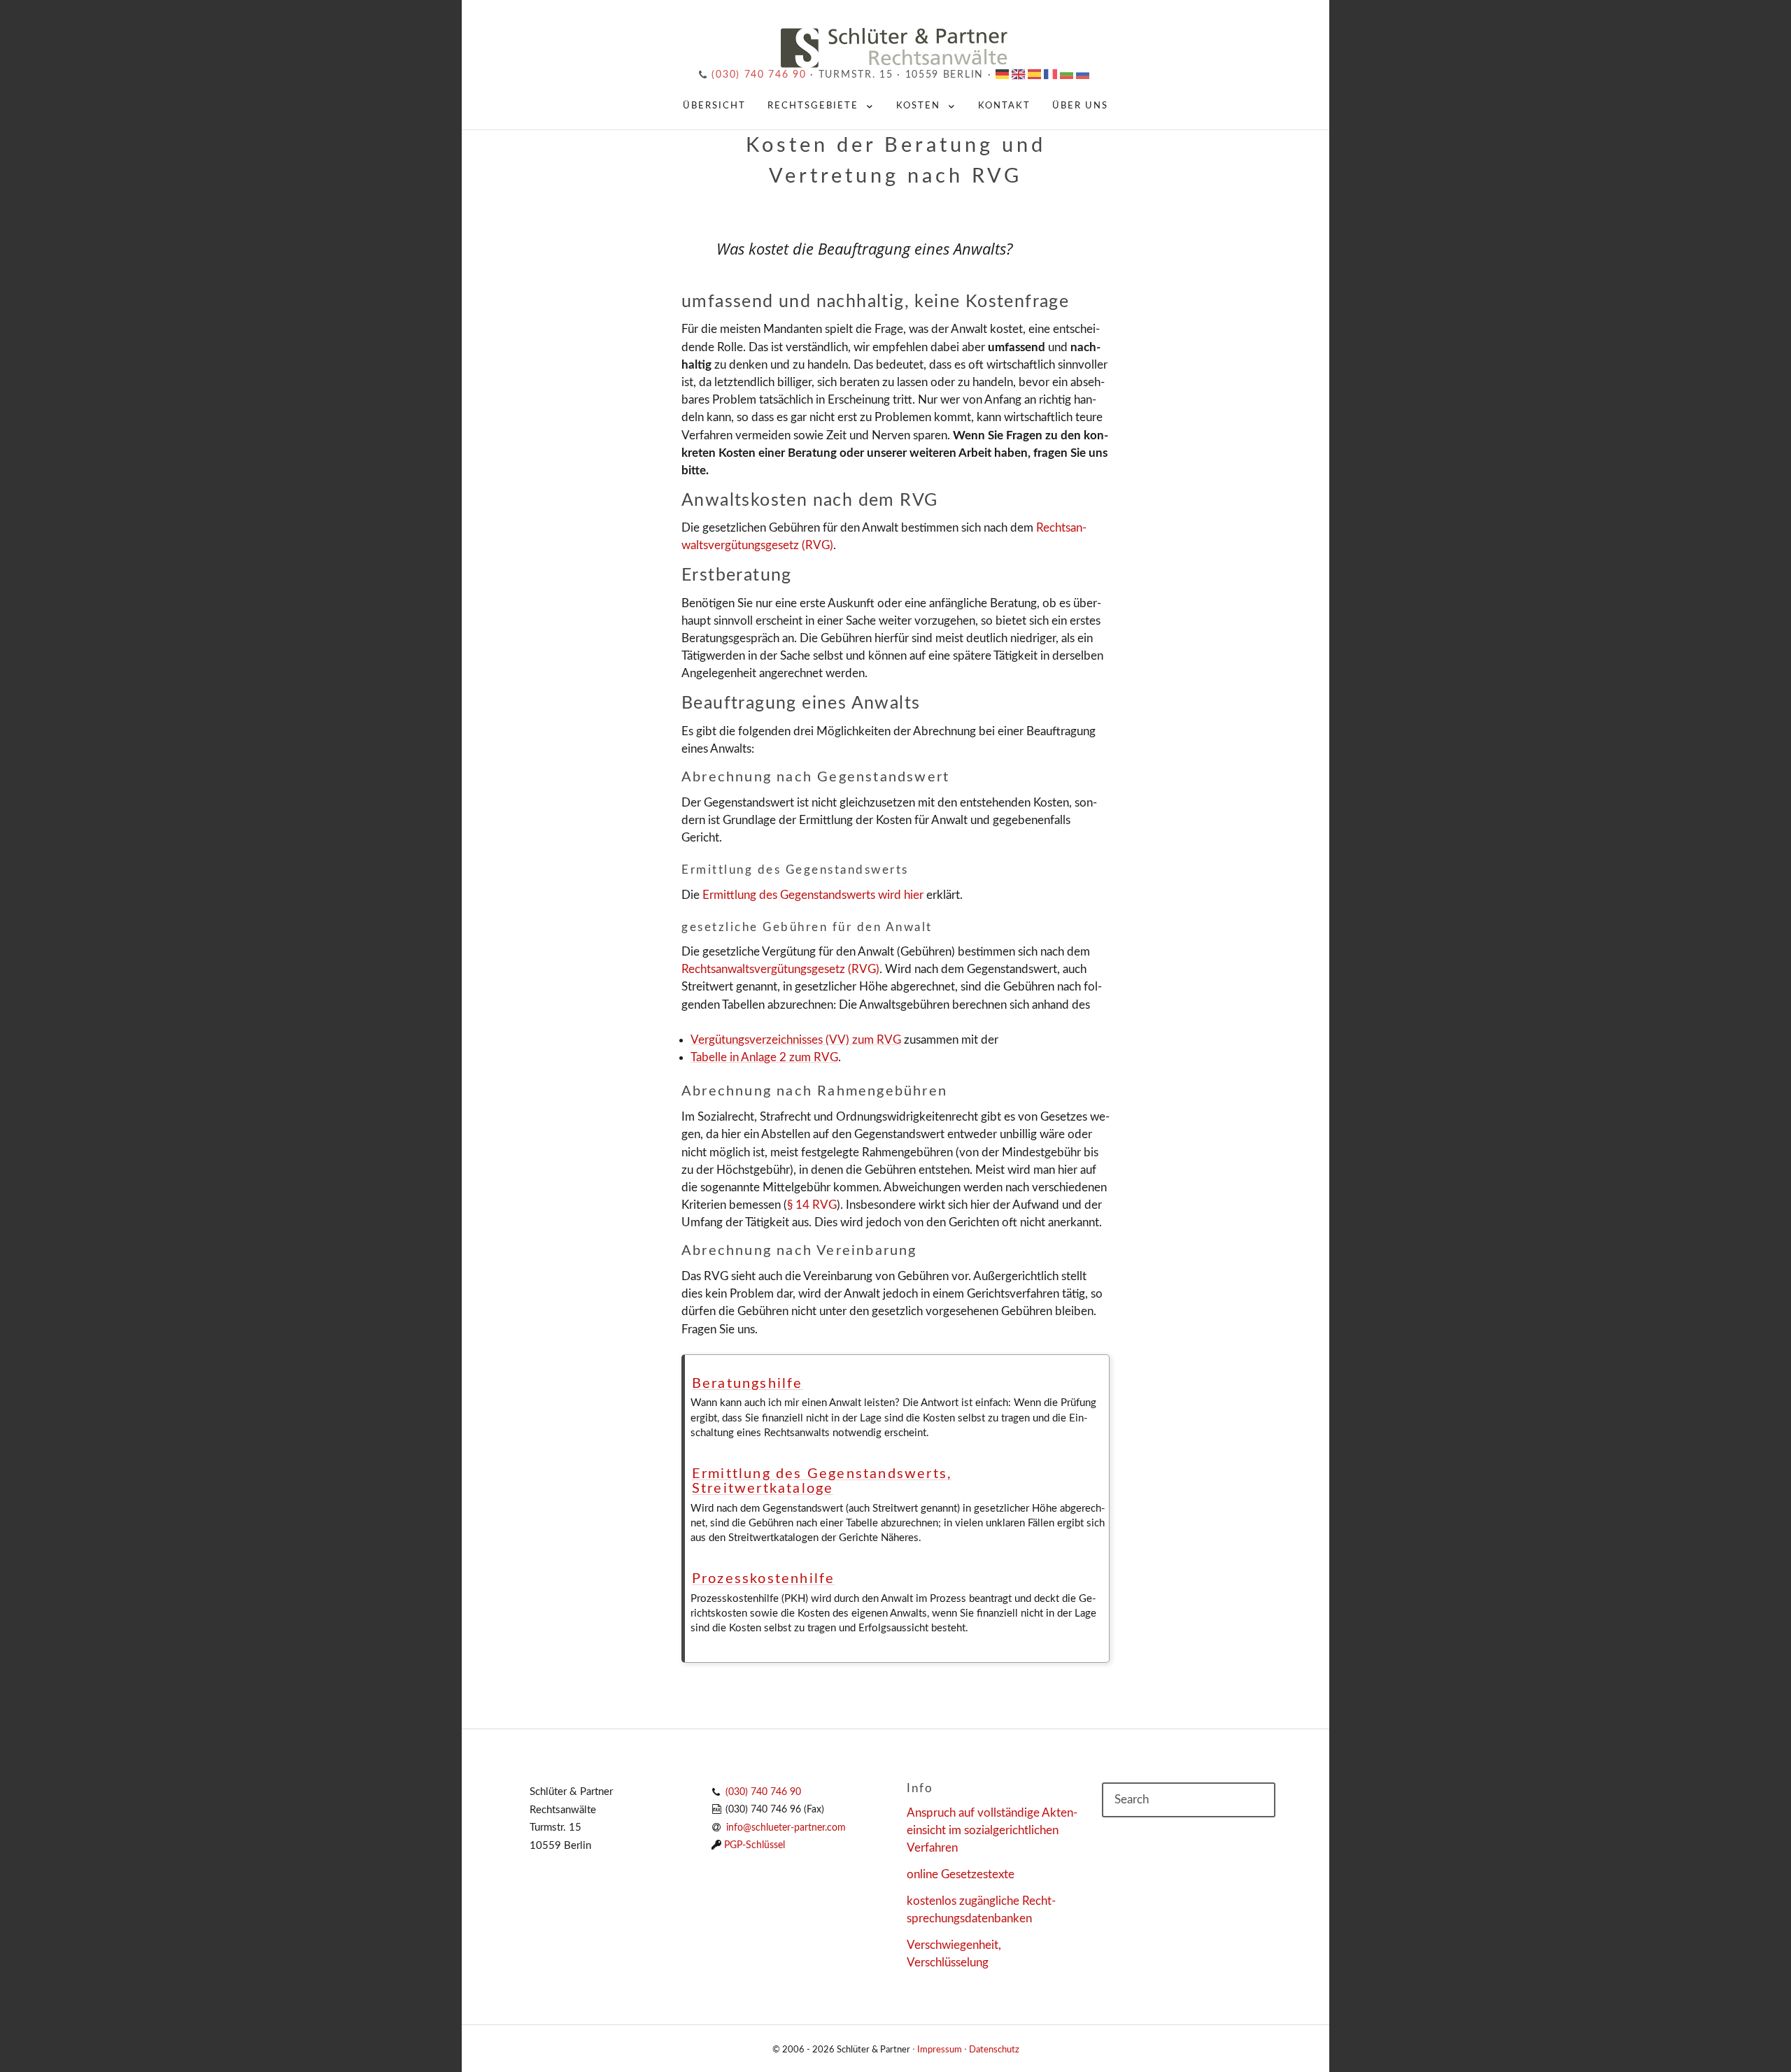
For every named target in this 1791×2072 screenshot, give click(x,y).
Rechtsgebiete (813, 106)
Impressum (940, 2050)
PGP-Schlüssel (755, 1845)
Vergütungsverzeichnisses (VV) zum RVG (796, 1040)
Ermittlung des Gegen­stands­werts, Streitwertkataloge (822, 1482)
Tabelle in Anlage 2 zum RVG (764, 1057)
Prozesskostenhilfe (764, 1579)
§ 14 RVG (812, 1205)
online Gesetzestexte (961, 1874)
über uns (1080, 106)
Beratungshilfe (748, 1384)
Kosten (918, 106)
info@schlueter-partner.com (786, 1828)
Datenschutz (994, 2050)
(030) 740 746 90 (757, 75)
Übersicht (714, 106)
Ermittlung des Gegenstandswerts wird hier (813, 895)
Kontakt (1004, 106)
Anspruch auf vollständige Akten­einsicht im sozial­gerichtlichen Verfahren (992, 1830)
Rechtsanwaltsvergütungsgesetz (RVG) (780, 969)
